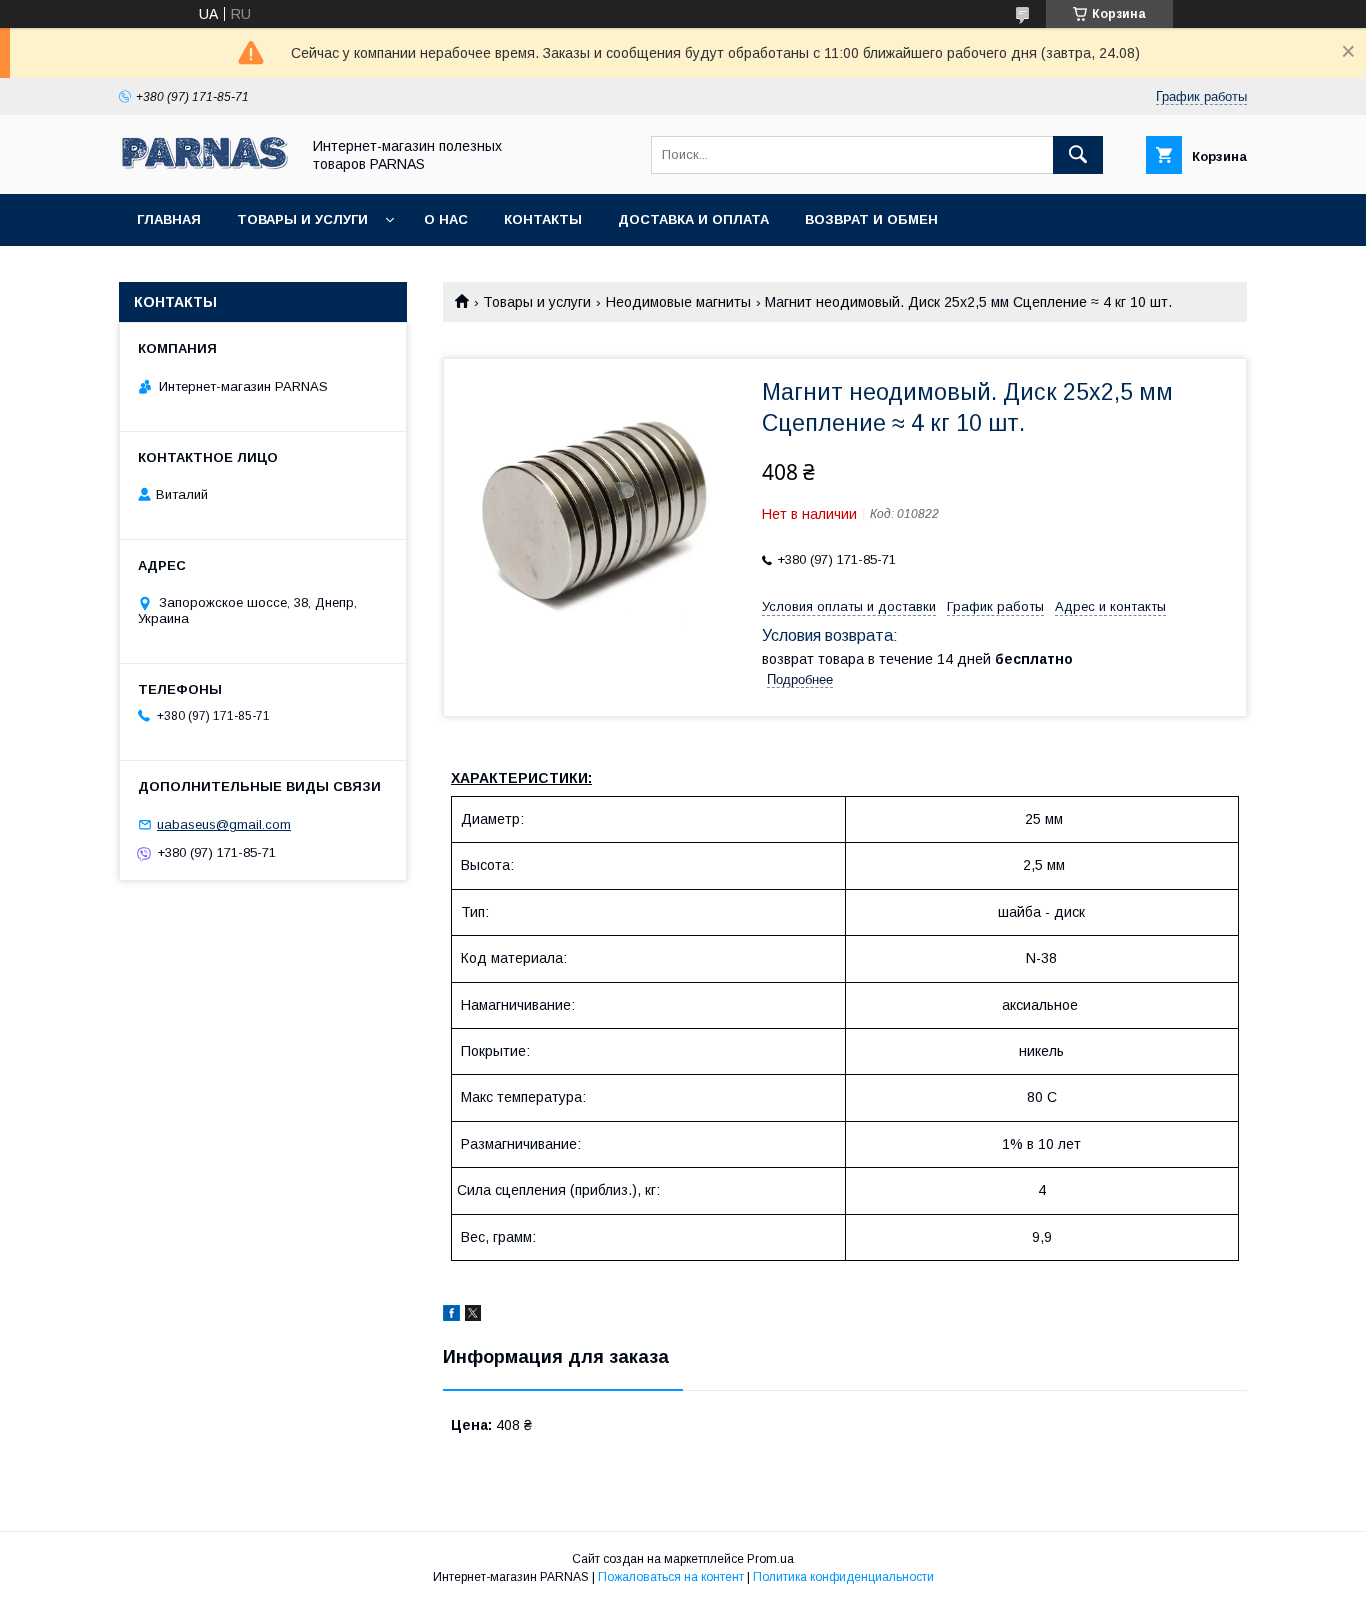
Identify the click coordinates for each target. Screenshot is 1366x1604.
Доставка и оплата (693, 219)
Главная (169, 219)
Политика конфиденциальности (843, 1577)
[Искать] (1078, 155)
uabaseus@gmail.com (224, 824)
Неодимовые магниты (678, 302)
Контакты (543, 219)
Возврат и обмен (871, 219)
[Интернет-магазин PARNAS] (204, 168)
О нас (446, 219)
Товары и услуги (302, 219)
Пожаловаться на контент (671, 1577)
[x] (473, 1316)
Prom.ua (770, 1559)
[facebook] (451, 1316)
